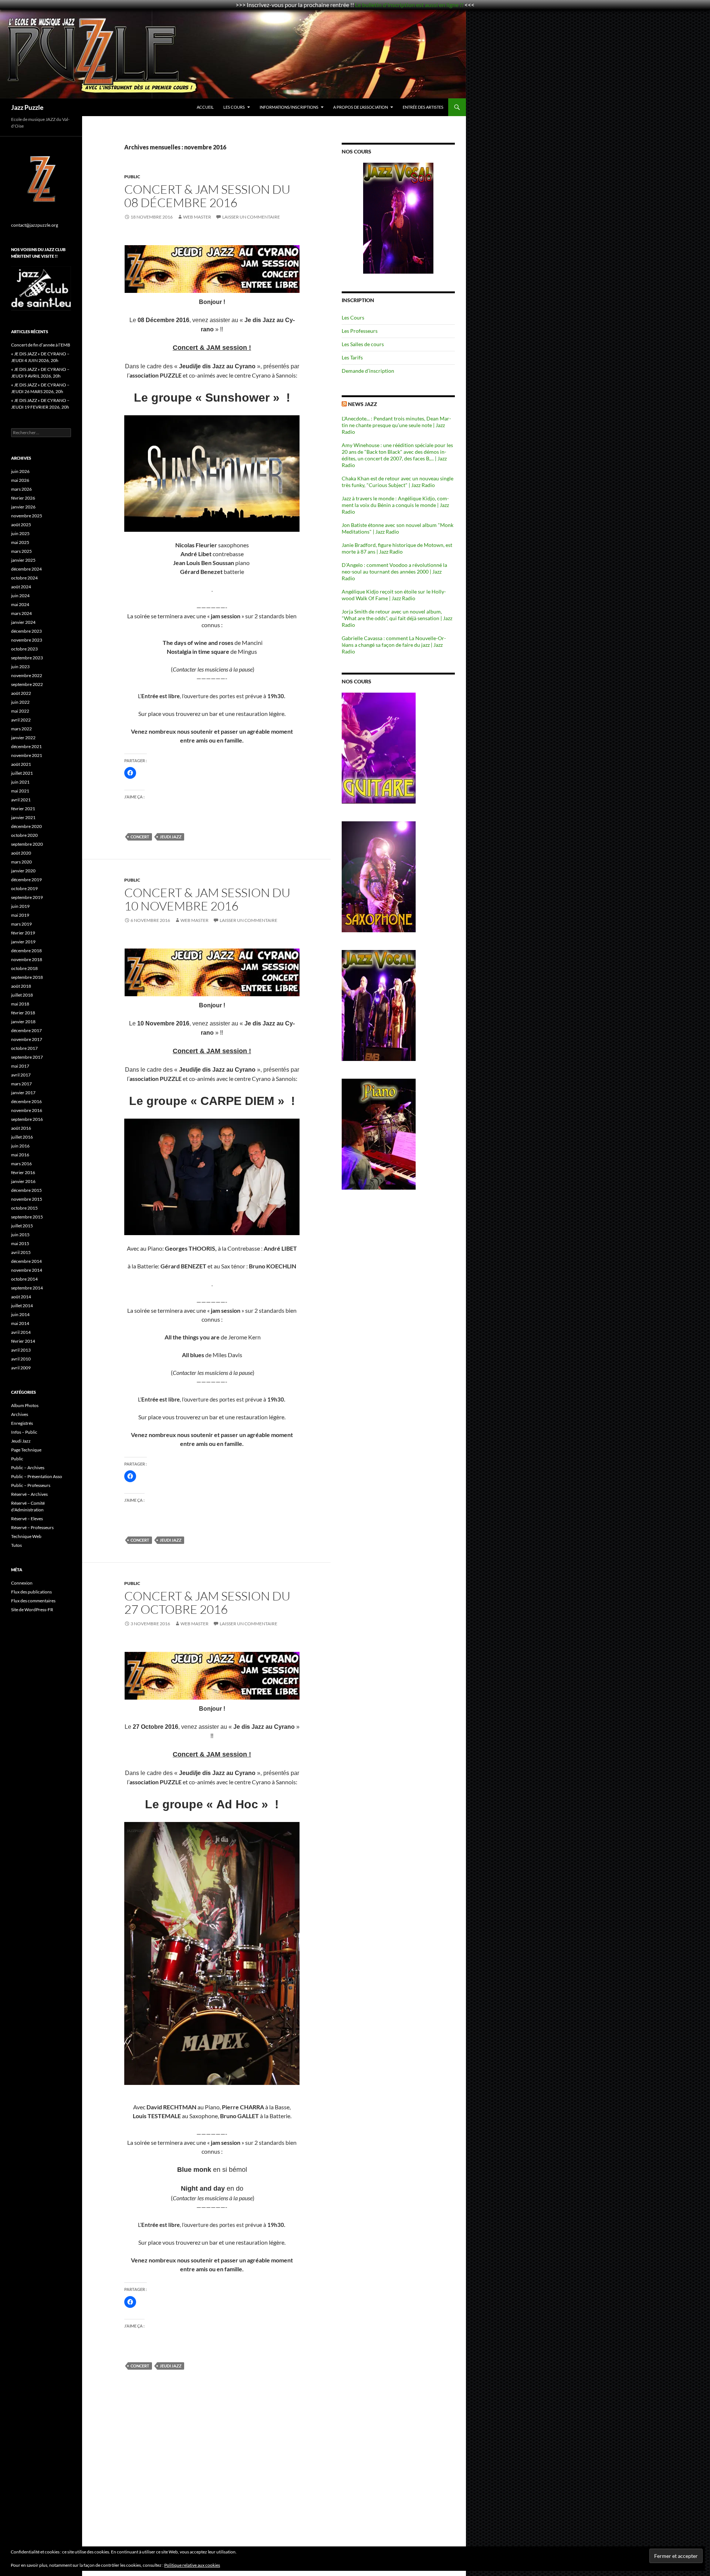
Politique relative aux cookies (192, 2565)
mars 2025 (21, 551)
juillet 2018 (22, 995)
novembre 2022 (27, 675)
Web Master (197, 217)
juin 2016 (20, 1146)
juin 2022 (20, 702)
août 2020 (21, 853)
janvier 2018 (23, 1022)
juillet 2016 (22, 1137)
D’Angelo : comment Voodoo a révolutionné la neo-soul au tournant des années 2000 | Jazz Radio (394, 572)
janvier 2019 (23, 942)
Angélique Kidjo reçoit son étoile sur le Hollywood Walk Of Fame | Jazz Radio (394, 595)
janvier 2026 (23, 507)
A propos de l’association (361, 107)
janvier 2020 (23, 871)
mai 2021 (20, 791)
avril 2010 (21, 1359)
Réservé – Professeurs (32, 1527)
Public (132, 177)
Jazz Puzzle (27, 107)
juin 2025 (20, 533)
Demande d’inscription (368, 371)
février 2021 (23, 809)
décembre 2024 (26, 569)
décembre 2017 (26, 1030)
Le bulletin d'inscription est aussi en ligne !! (409, 5)
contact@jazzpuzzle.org (35, 225)
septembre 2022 (27, 684)
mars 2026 (21, 489)
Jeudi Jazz (171, 837)
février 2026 (23, 498)
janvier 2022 (23, 738)
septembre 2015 (27, 1217)
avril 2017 (21, 1075)
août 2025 (21, 525)
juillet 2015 (22, 1226)
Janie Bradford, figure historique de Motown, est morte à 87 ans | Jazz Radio (397, 548)
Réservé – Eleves (27, 1519)
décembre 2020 (26, 826)
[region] (398, 218)
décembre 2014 (26, 1261)
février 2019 (23, 933)
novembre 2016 (27, 1110)
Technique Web (26, 1536)
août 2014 (21, 1297)
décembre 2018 (26, 951)
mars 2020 (21, 862)
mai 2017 (20, 1066)
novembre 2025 (27, 516)
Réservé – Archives (29, 1494)
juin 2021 (20, 782)
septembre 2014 (27, 1288)
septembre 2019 (27, 897)
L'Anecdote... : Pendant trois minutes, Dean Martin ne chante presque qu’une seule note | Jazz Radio (396, 425)
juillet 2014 (22, 1306)
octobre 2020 (24, 835)
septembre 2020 (27, 844)
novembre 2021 (27, 755)
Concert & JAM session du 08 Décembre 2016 (207, 196)
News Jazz (363, 404)
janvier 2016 (23, 1181)
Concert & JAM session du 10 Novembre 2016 (207, 899)
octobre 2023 (24, 649)
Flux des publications (31, 1592)
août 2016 (21, 1128)
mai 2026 (20, 480)
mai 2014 (20, 1323)
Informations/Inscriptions (289, 107)
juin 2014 (20, 1314)
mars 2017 (21, 1084)
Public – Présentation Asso (37, 1476)
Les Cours (234, 107)
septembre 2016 (27, 1119)
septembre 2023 (27, 658)
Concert (140, 837)
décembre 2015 (26, 1190)
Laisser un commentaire (251, 217)
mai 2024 (20, 604)
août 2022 (21, 693)
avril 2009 (21, 1368)
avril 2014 (21, 1332)
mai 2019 (20, 915)
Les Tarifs (352, 357)
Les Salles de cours (363, 344)
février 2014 (23, 1341)
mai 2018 (20, 1004)
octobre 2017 (24, 1048)
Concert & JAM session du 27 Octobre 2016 (207, 1603)
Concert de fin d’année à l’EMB (41, 345)
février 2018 (23, 1013)
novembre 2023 (27, 640)
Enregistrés (22, 1423)
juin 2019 (20, 906)
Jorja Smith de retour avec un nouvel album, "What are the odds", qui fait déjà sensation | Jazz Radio (397, 618)
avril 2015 (21, 1252)
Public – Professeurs (31, 1485)
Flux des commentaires (33, 1601)
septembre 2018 (27, 977)
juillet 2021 (22, 773)
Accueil (205, 107)
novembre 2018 (27, 959)
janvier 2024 (23, 622)
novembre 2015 (27, 1199)
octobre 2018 (24, 968)
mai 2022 (20, 711)
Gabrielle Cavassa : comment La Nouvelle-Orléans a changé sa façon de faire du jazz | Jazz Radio (394, 645)
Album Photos (25, 1405)
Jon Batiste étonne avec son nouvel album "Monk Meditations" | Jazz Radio (398, 528)
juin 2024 (20, 596)
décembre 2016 (26, 1101)
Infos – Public (24, 1432)
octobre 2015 (24, 1208)
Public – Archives (28, 1468)
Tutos (16, 1545)
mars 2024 (21, 613)
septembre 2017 (27, 1057)
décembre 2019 (26, 880)
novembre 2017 (27, 1039)
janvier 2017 (23, 1093)
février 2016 (23, 1172)
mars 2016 (21, 1164)
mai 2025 (20, 542)
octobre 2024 (24, 578)
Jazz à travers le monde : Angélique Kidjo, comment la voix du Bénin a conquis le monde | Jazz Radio (395, 505)
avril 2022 (21, 720)
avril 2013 (21, 1350)
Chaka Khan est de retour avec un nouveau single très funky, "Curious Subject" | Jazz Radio (398, 482)
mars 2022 (21, 729)
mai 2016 (20, 1155)
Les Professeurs (360, 331)
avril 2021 (21, 800)
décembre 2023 (26, 631)
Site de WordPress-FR (32, 1610)
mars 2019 (21, 924)
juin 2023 (20, 667)
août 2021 (21, 764)
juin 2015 (20, 1235)
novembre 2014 (27, 1270)
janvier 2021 (23, 817)
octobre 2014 (24, 1279)
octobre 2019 (24, 888)
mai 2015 (20, 1243)
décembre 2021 (26, 746)
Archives (20, 1414)
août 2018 (21, 986)
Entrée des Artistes (423, 107)
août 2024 (21, 587)
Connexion (22, 1583)
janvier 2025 (23, 560)
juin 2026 (20, 471)
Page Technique (26, 1450)
